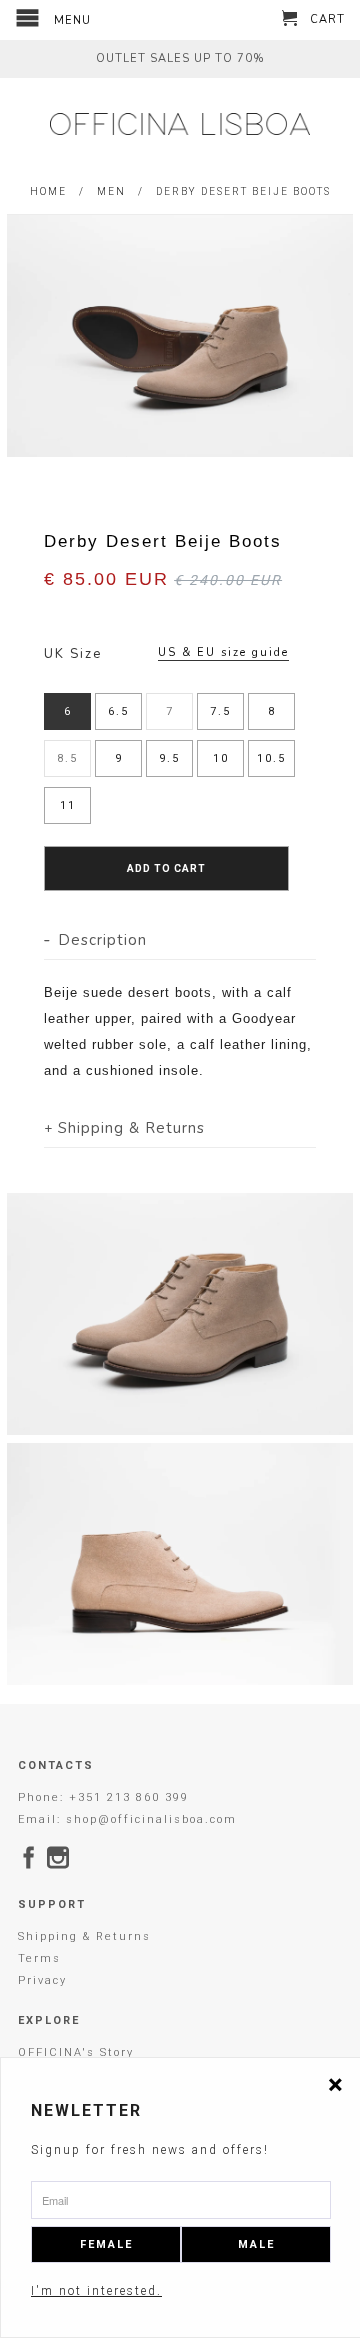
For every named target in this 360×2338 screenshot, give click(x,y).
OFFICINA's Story (76, 2052)
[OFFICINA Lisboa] (180, 124)
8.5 (67, 758)
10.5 (271, 758)
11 (68, 805)
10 (221, 758)
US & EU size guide (223, 652)
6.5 (118, 711)
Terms (39, 1958)
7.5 (220, 711)
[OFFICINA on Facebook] (30, 1857)
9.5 (169, 758)
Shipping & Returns (84, 1936)
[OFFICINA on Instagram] (59, 1857)
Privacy (42, 1980)
